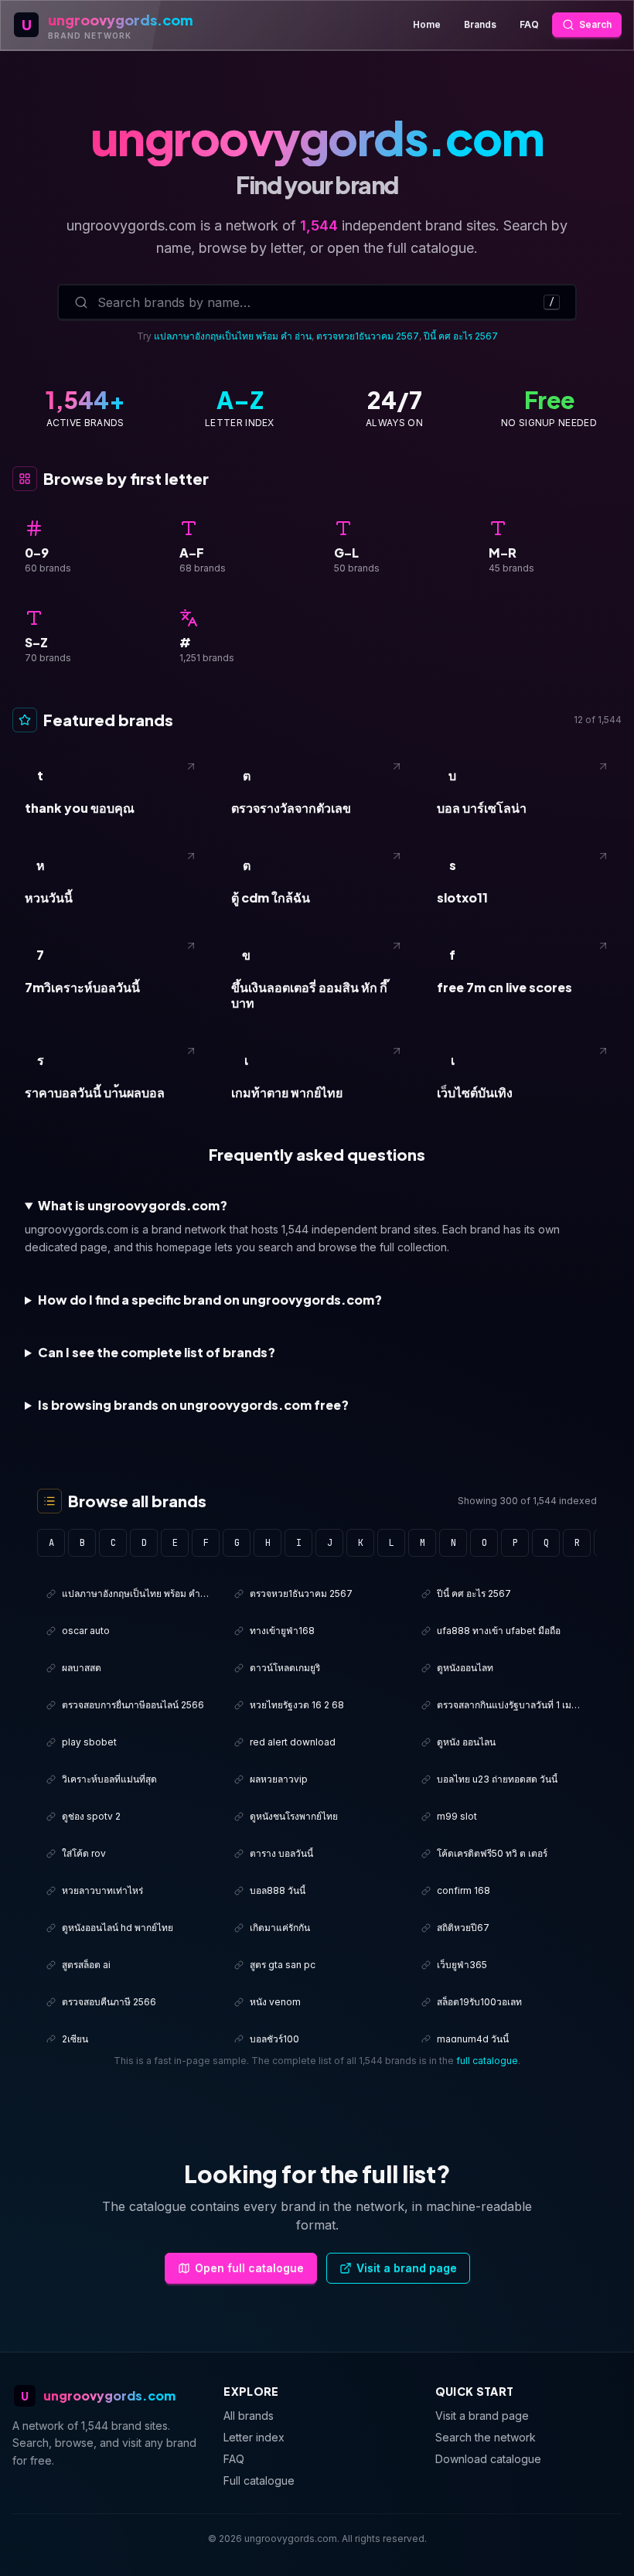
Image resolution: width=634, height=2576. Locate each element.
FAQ (529, 24)
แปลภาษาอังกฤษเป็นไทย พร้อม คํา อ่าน (233, 336)
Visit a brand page (407, 2268)
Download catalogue (488, 2459)
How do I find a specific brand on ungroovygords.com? (210, 1300)
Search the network (486, 2437)
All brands (249, 2416)
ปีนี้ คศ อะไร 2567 (461, 336)
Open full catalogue (249, 2268)
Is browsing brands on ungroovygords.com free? (193, 1405)
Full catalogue (259, 2480)
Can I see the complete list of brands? (157, 1352)
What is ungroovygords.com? (133, 1205)
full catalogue (487, 2061)
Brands (480, 24)
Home (427, 24)
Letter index (254, 2437)
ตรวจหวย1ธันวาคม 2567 (368, 336)
